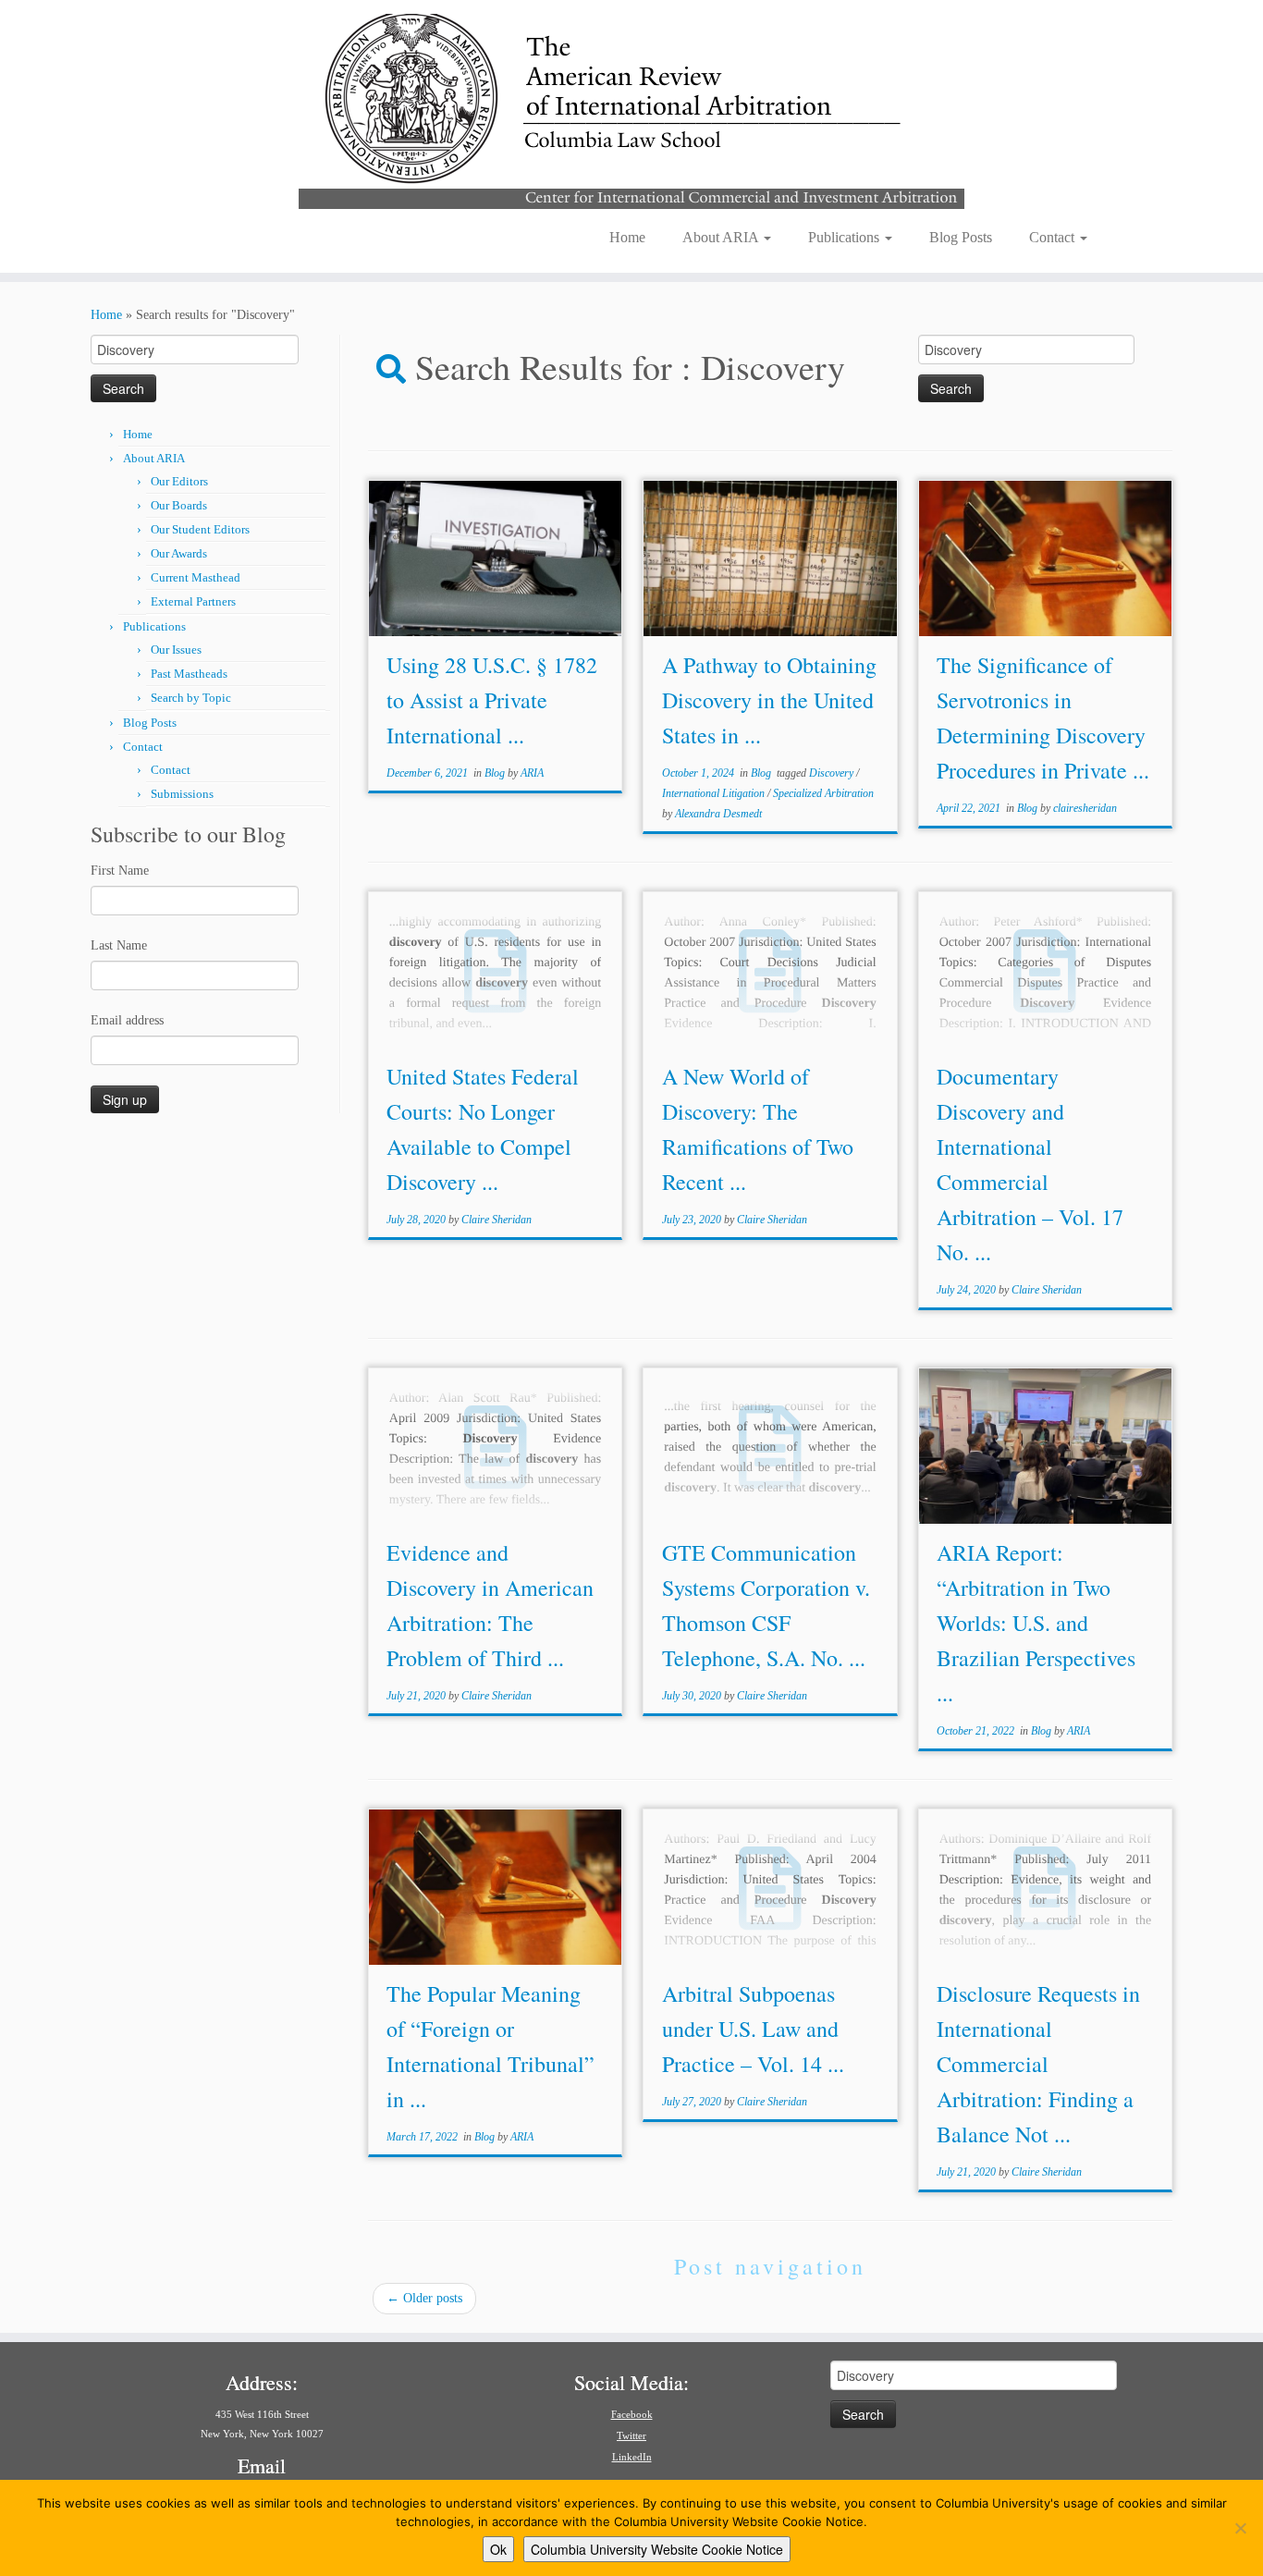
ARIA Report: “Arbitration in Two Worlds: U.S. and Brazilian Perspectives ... (1036, 1623)
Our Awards (179, 553)
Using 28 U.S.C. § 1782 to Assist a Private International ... (492, 700)
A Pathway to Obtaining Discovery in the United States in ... (769, 700)
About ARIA (722, 237)
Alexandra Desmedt (718, 814)
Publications (846, 237)
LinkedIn (632, 2457)
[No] (1240, 2528)
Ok (498, 2549)
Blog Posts (961, 237)
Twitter (631, 2435)
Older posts (424, 2298)
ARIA (532, 773)
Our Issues (176, 650)
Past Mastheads (189, 674)
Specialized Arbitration (823, 793)
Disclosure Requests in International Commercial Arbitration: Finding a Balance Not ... (1038, 2064)
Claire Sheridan (497, 1220)
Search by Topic (191, 698)
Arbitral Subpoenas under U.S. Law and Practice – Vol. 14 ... (753, 2029)
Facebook (632, 2414)
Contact (1054, 237)
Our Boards (179, 505)
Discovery (833, 773)
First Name (120, 871)
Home (627, 237)
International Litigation (715, 793)
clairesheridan (1085, 808)
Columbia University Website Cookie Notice (657, 2549)
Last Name (119, 945)
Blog (496, 773)
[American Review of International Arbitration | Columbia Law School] (631, 109)
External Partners (193, 601)
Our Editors (179, 481)
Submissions (182, 794)
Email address (127, 1020)
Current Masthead (196, 577)
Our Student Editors (200, 529)
